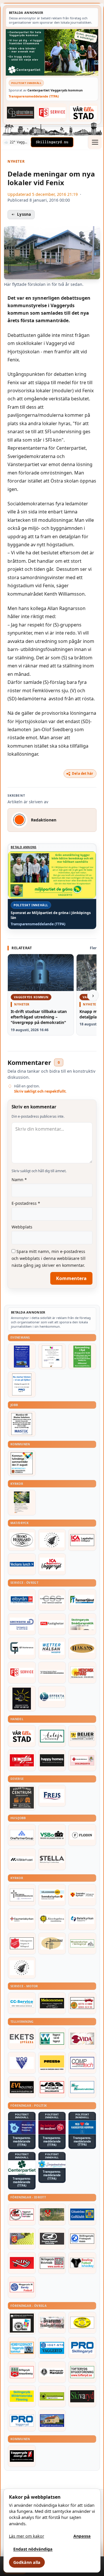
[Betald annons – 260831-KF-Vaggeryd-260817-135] (22, 1463)
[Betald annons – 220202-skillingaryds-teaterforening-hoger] (22, 2323)
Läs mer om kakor (27, 2536)
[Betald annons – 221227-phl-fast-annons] (52, 1624)
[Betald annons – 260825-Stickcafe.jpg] (52, 1356)
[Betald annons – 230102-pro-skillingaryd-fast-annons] (82, 2348)
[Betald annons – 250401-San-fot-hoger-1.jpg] (82, 1673)
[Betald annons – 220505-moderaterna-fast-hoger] (22, 2127)
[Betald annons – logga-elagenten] (22, 1760)
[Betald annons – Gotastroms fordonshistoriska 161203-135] (82, 2323)
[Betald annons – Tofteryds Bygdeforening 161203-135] (82, 2372)
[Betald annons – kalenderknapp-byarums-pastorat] (52, 1895)
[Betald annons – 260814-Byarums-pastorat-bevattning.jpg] (22, 1503)
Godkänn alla (27, 2562)
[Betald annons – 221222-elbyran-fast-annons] (22, 1600)
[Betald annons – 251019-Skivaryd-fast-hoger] (82, 2396)
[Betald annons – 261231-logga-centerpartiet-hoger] (22, 2168)
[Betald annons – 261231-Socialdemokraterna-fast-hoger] (52, 2127)
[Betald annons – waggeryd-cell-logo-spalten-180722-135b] (52, 2039)
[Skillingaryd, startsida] (52, 142)
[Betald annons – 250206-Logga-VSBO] (52, 1835)
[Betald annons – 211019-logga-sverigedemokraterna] (52, 2164)
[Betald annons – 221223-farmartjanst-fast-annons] (82, 1600)
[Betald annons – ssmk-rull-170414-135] (52, 2263)
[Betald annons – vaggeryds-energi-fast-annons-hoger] (22, 2456)
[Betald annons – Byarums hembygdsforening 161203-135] (52, 2323)
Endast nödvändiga (33, 2549)
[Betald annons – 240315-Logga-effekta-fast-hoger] (52, 1697)
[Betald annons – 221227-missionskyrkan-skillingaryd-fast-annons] (82, 1943)
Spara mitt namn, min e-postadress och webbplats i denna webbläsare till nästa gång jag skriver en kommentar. (49, 1258)
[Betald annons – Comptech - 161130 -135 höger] (82, 2063)
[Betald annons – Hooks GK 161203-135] (22, 2239)
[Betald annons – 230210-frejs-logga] (52, 1796)
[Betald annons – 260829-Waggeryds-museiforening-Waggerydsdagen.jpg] (22, 1356)
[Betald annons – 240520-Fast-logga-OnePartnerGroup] (22, 1835)
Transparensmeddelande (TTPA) (34, 96)
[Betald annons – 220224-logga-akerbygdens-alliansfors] (52, 1919)
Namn (19, 1180)
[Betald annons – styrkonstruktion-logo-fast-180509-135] (82, 2087)
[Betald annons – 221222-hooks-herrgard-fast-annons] (22, 1540)
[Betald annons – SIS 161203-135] (82, 2263)
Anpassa (82, 2536)
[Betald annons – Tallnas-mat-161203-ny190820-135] (52, 1540)
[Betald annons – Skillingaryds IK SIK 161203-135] (22, 2263)
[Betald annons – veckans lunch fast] (22, 1564)
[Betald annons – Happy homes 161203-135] (52, 1760)
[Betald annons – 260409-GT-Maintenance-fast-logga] (22, 1648)
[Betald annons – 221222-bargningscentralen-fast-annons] (82, 2003)
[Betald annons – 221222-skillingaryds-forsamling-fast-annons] (82, 1895)
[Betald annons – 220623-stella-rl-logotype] (52, 1859)
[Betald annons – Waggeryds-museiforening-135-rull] (52, 2421)
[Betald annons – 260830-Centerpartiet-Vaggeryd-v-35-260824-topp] (52, 52)
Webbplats (22, 1227)
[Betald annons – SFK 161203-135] (82, 2239)
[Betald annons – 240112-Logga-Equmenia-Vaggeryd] (22, 1919)
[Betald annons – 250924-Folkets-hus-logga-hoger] (22, 1798)
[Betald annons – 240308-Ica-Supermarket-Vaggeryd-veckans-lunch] (52, 1564)
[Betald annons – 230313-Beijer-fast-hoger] (82, 1736)
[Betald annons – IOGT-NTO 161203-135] (52, 2348)
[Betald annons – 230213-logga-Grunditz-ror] (22, 1624)
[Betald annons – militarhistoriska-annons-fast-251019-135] (22, 2396)
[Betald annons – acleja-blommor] (52, 1736)
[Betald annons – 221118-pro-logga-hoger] (22, 2421)
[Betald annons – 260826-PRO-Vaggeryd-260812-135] (22, 1384)
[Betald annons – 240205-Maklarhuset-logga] (22, 1859)
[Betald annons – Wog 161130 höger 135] (22, 2063)
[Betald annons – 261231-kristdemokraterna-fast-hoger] (82, 2127)
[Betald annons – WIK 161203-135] (22, 2287)
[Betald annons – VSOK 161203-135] (52, 2215)
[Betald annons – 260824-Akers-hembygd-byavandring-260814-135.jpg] (82, 1356)
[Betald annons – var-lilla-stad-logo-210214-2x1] (84, 112)
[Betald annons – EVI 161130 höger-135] (22, 2087)
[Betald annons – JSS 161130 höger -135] (52, 2087)
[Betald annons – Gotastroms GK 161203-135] (82, 2215)
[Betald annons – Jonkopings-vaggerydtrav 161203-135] (52, 2239)
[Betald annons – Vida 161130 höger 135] (82, 2039)
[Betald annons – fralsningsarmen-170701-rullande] (22, 1943)
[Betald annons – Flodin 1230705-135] (82, 1835)
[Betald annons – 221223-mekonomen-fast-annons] (52, 2003)
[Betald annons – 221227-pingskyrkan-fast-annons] (52, 1943)
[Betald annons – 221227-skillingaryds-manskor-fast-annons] (52, 2372)
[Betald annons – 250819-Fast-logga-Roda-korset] (82, 1760)
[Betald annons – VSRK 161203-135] (22, 2215)
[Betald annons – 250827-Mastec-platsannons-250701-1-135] (22, 1424)
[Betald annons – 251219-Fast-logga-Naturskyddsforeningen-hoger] (52, 2396)
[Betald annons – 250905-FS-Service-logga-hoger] (52, 112)
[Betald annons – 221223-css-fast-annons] (52, 1600)
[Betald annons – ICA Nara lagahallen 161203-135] (82, 1540)
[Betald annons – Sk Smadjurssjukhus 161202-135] (82, 1624)
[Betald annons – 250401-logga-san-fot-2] (22, 1699)
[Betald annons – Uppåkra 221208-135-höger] (22, 2039)
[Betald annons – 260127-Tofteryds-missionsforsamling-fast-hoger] (22, 1895)
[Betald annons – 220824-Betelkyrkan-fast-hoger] (82, 1919)
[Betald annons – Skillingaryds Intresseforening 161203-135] (22, 2372)
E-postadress (26, 1203)
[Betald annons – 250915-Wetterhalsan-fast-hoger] (52, 1648)
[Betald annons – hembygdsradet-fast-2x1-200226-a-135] (22, 2348)
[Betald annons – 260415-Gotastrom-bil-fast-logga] (21, 112)
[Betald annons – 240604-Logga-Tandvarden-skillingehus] (52, 1673)
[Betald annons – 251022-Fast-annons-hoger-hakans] (82, 1648)
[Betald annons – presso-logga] (52, 2063)
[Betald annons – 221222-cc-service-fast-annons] (22, 2003)
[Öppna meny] (95, 142)
